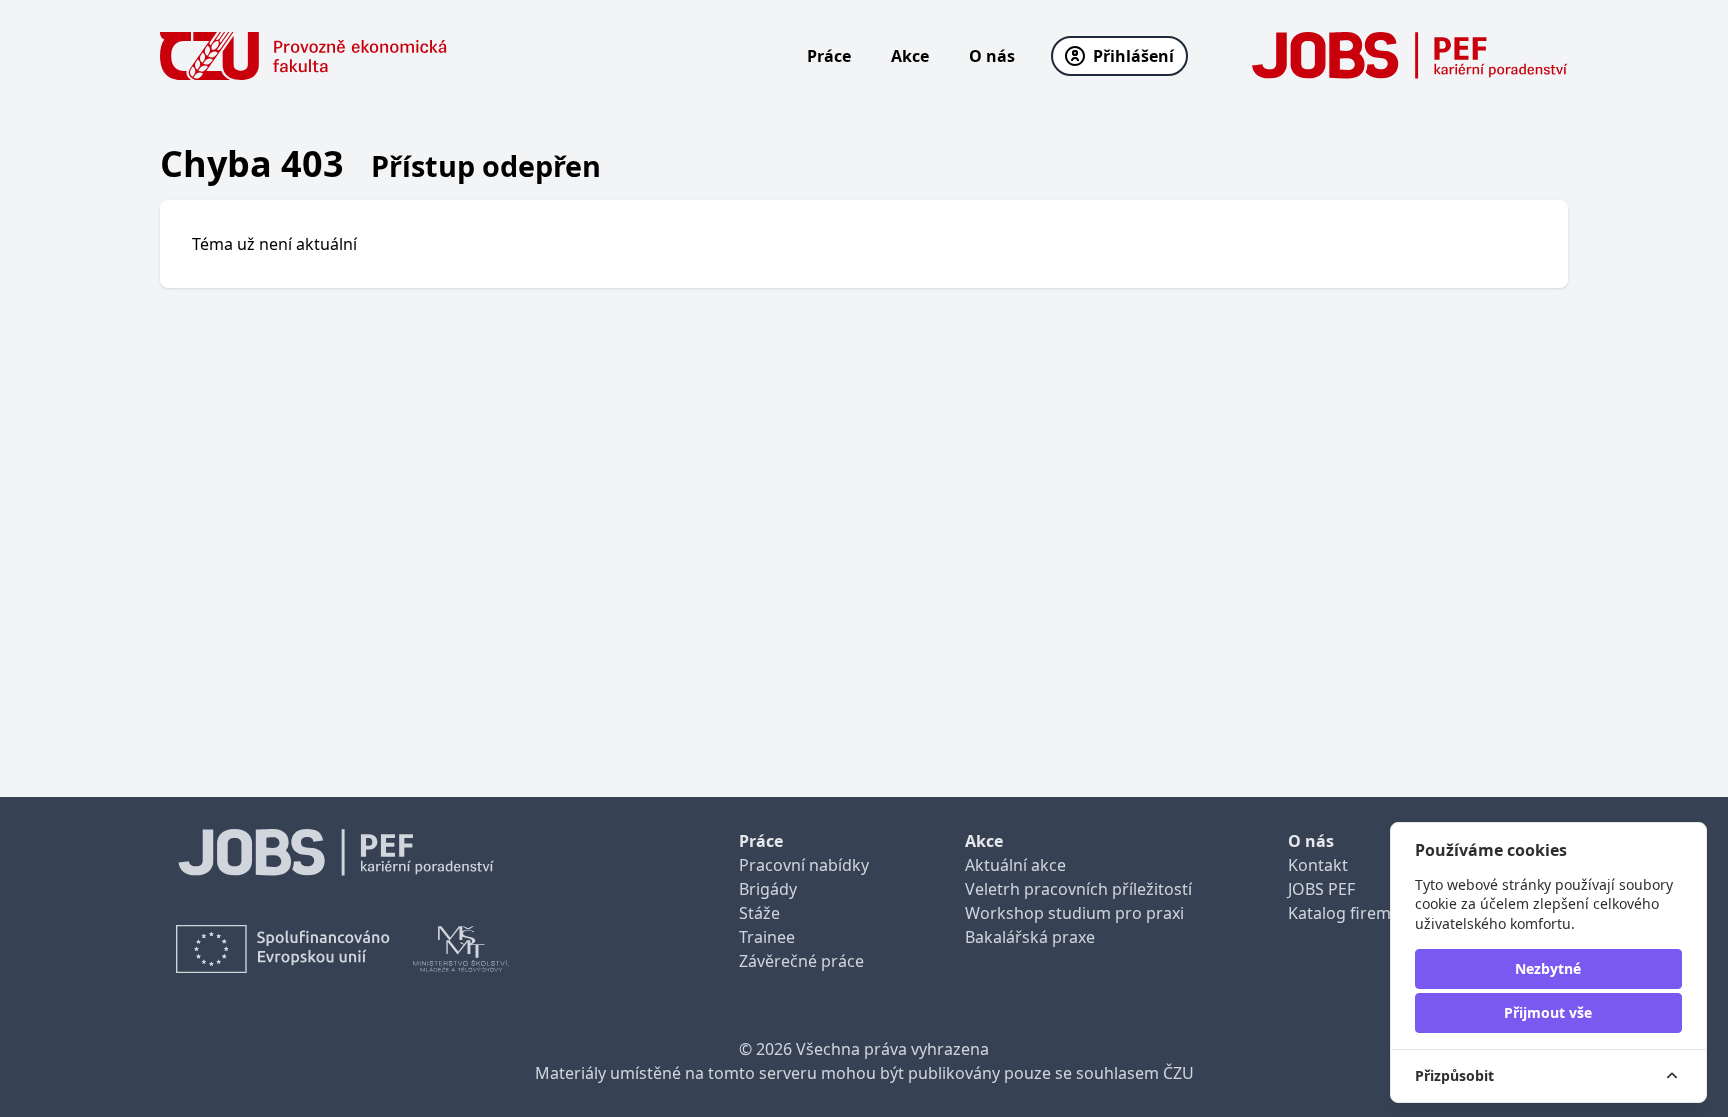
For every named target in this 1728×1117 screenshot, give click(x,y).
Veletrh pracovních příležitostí (1078, 889)
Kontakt (1318, 865)
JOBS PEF (1321, 889)
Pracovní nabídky (804, 865)
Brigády (768, 889)
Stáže (759, 913)
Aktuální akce (1015, 865)
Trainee (767, 937)
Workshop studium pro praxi (1074, 913)
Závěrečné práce (801, 961)
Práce (829, 56)
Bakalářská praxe (1030, 937)
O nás (992, 56)
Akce (910, 56)
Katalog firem (1339, 913)
